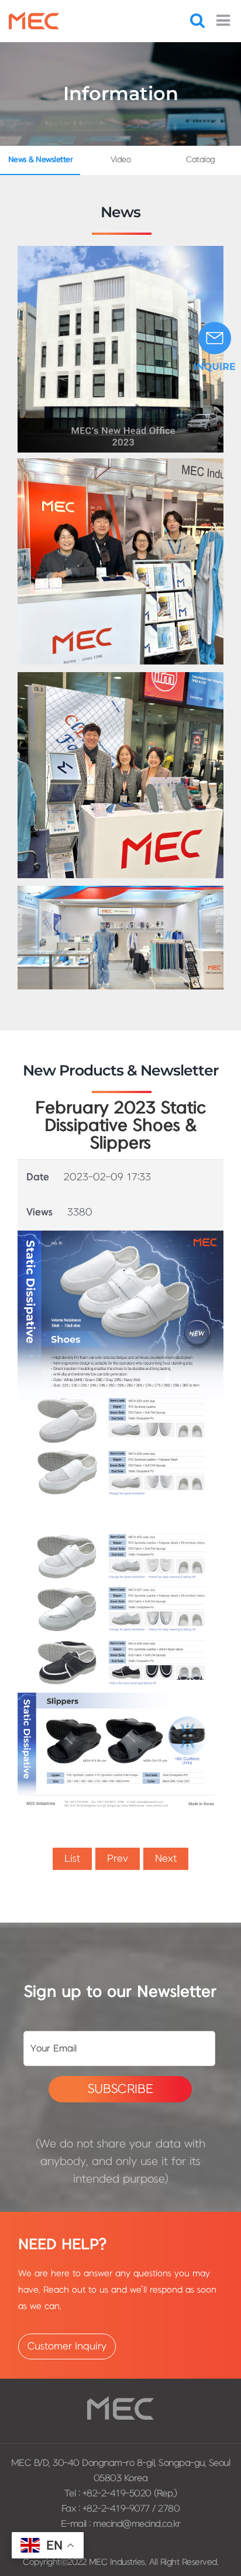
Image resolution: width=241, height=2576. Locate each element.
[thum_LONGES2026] (120, 677)
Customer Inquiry (67, 2347)
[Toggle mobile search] (197, 20)
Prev (118, 1859)
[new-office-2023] (120, 251)
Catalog (201, 160)
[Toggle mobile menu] (224, 20)
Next (166, 1859)
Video (121, 160)
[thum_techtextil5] (120, 891)
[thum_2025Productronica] (120, 463)
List (72, 1859)
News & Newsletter (41, 160)
